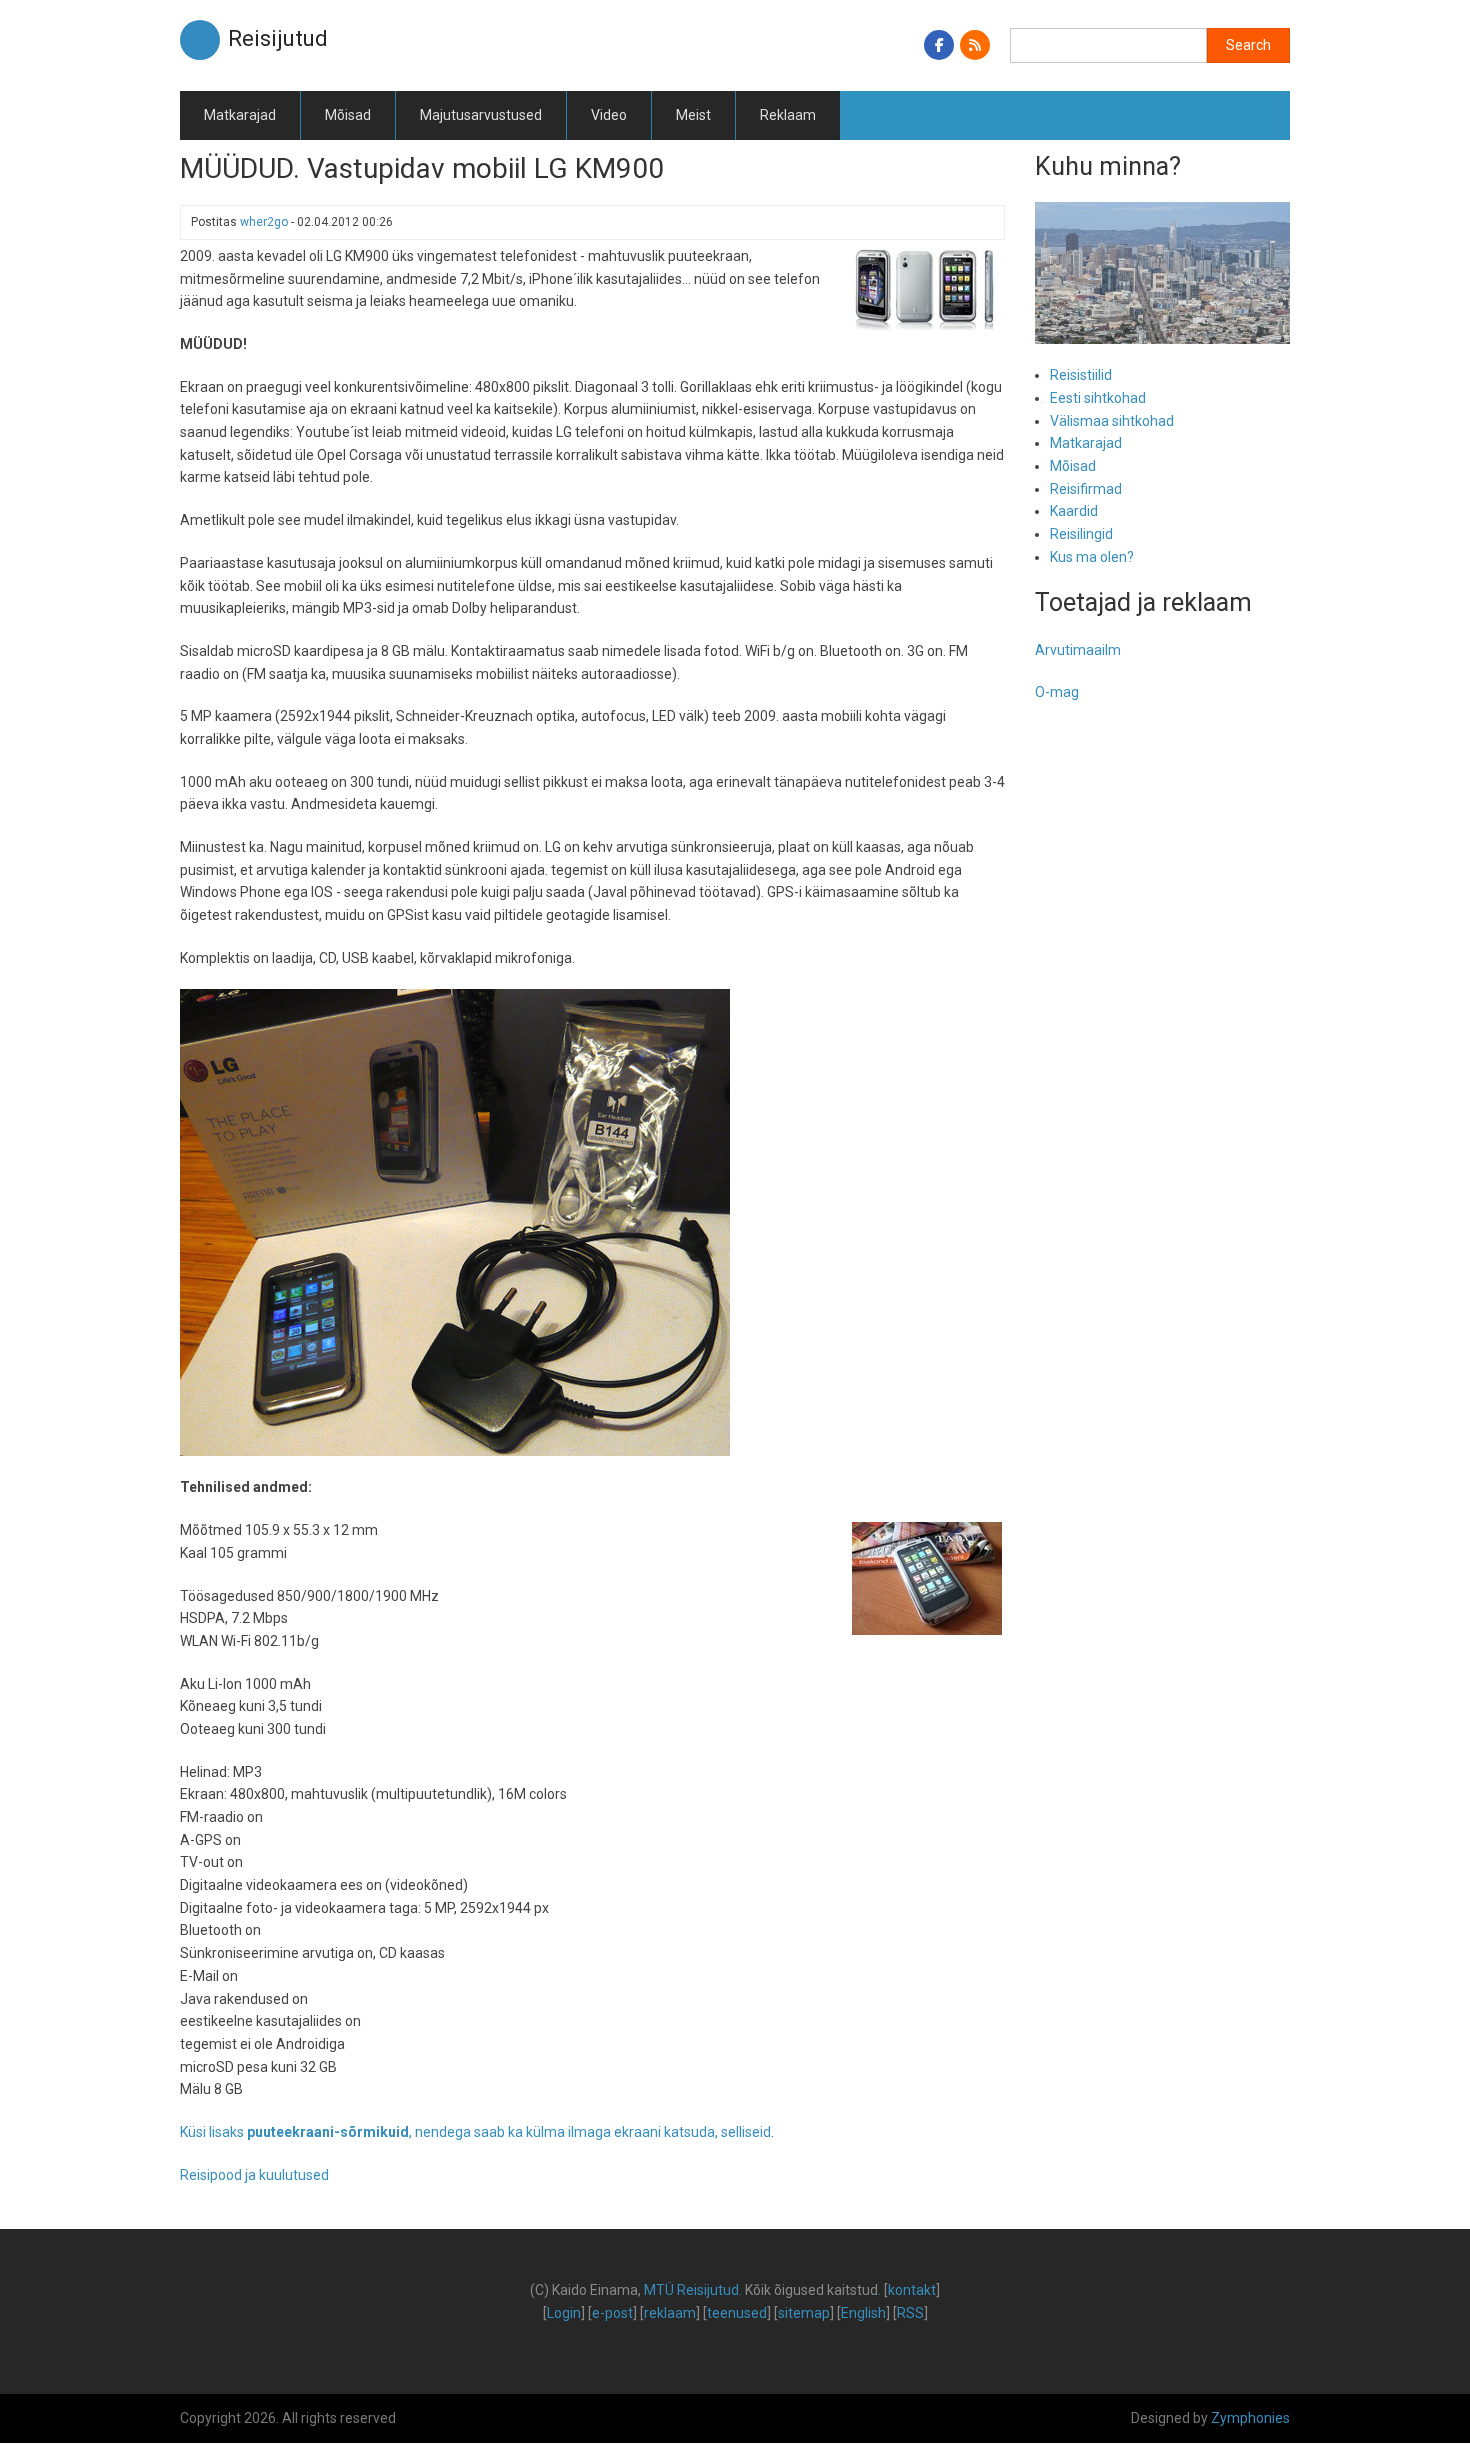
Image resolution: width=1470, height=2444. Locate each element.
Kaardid (1074, 511)
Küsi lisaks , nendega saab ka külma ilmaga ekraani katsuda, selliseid (475, 2132)
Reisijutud (278, 38)
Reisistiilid (1081, 375)
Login (564, 2313)
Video (609, 115)
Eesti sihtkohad (1098, 398)
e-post (612, 2313)
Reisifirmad (1086, 489)
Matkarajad (240, 115)
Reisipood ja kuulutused (254, 2175)
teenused (737, 2313)
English (863, 2313)
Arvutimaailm (1078, 650)
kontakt (912, 2290)
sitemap (804, 2313)
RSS (910, 2313)
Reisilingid (1081, 534)
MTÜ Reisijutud (691, 2290)
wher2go (264, 222)
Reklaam (788, 115)
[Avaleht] (200, 39)
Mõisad (348, 115)
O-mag (1057, 692)
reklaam (670, 2313)
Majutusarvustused (481, 115)
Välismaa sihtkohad (1112, 421)
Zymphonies (1250, 2418)
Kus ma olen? (1092, 557)
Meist (693, 115)
